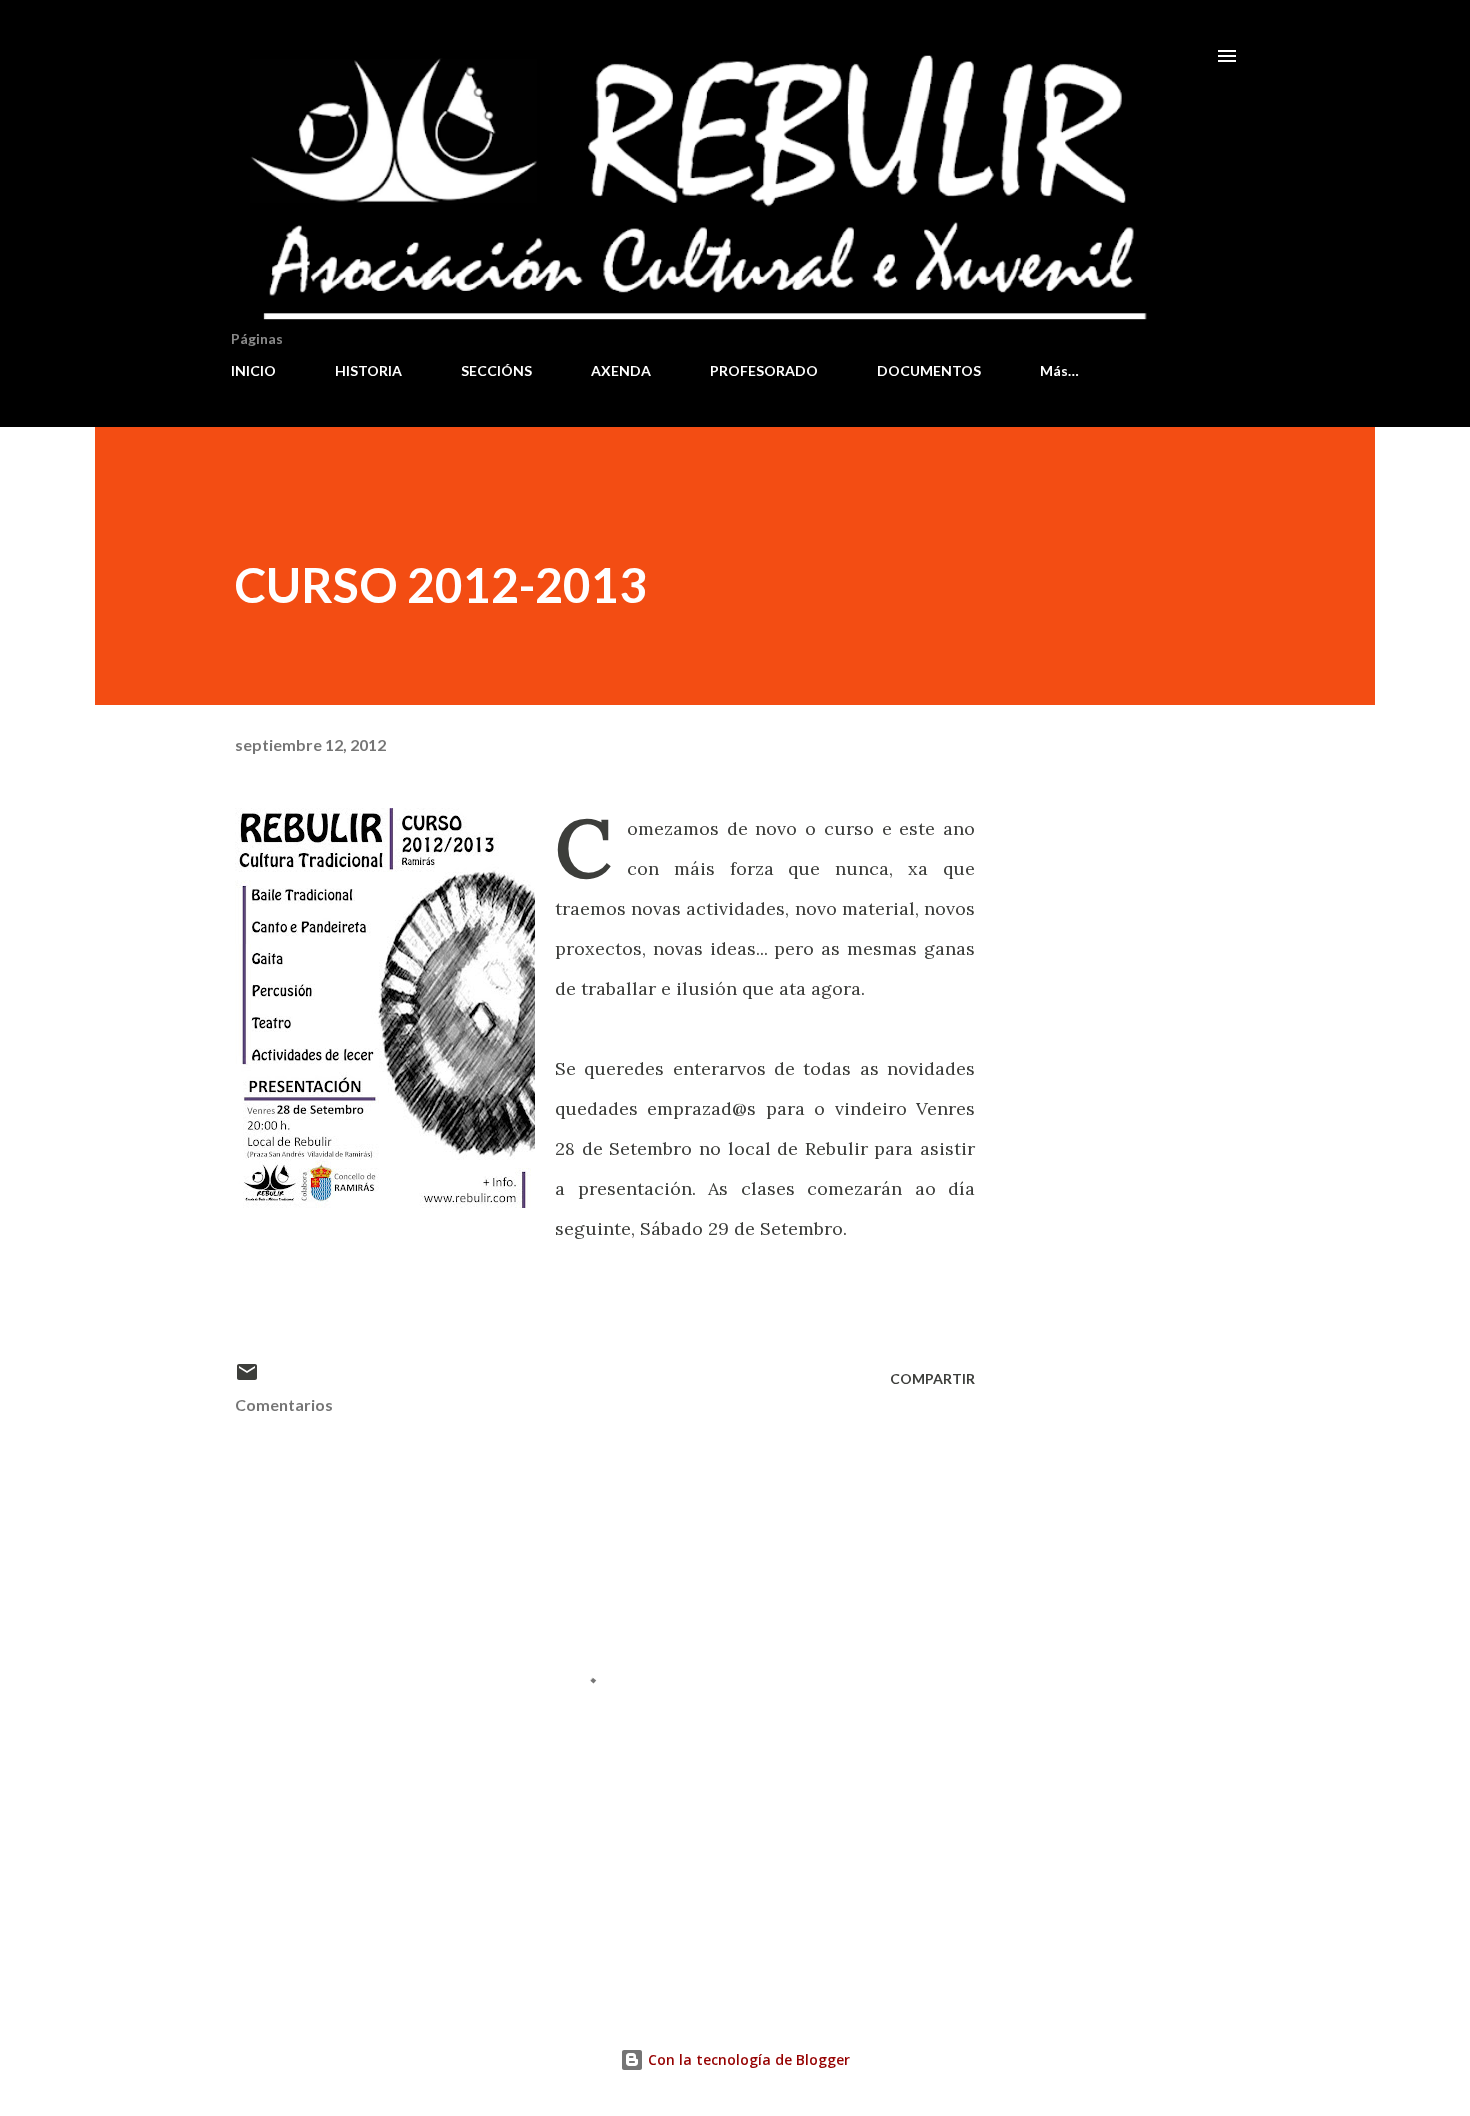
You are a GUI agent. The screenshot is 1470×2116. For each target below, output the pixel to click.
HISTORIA (368, 370)
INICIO (253, 370)
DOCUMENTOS (929, 370)
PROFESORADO (764, 370)
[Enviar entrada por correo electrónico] (247, 1378)
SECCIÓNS (496, 370)
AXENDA (621, 370)
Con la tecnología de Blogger (747, 2059)
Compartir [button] (932, 1378)
